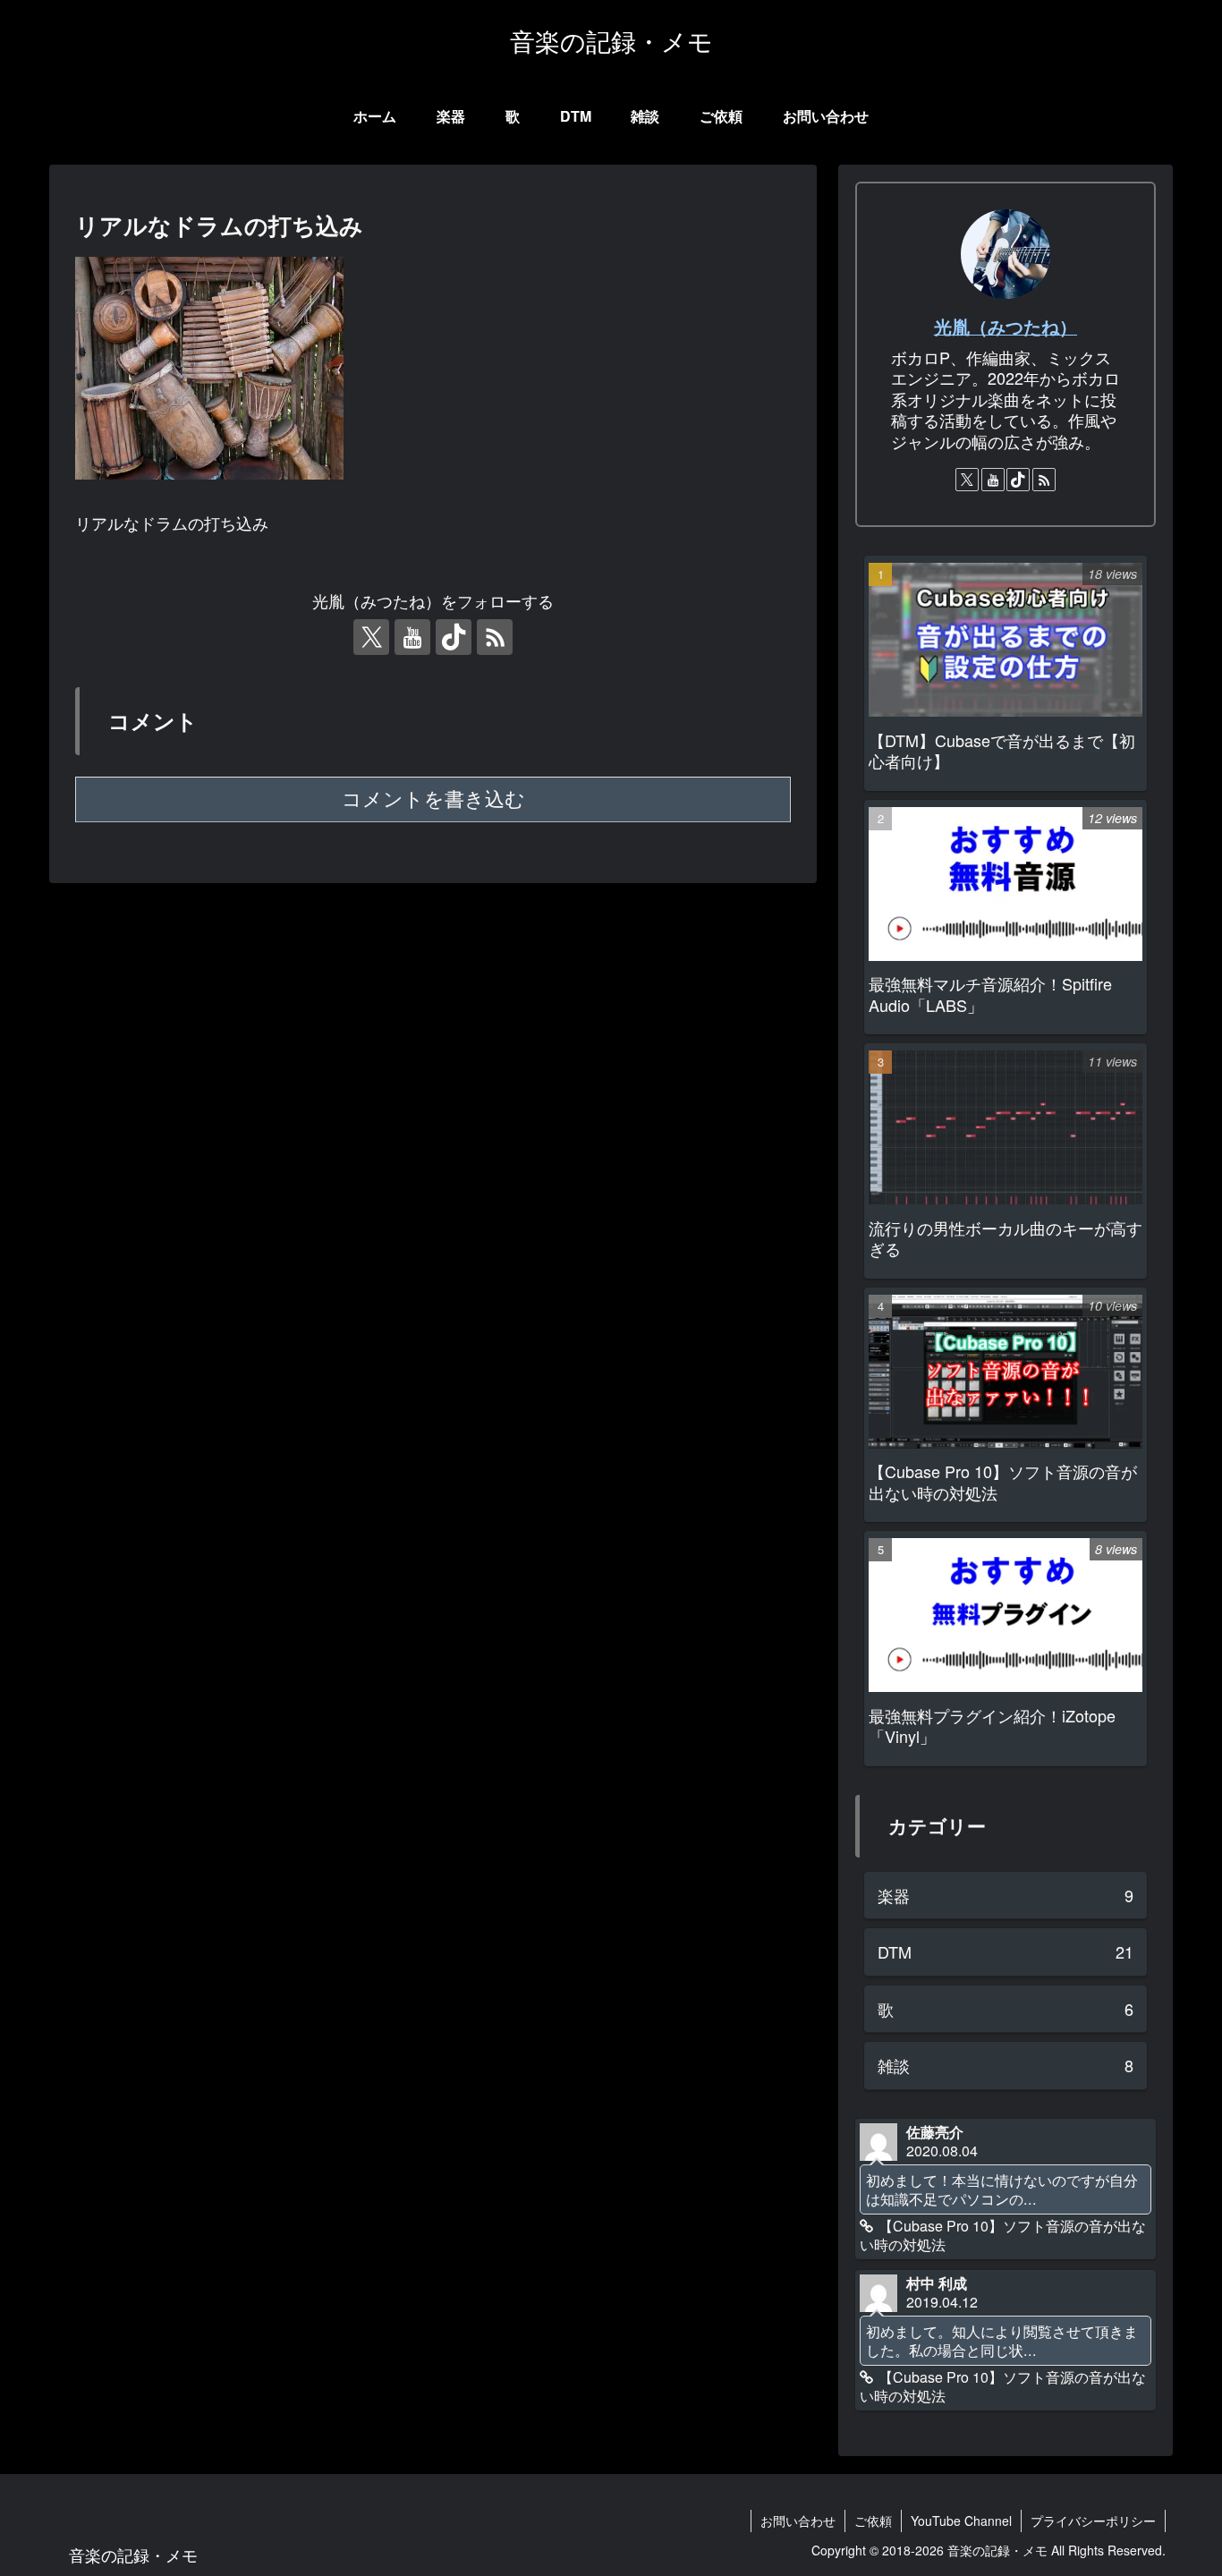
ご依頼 (873, 2521)
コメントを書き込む (433, 799)
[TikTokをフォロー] (454, 637)
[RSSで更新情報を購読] (495, 637)
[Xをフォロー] (371, 637)
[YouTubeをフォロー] (412, 637)
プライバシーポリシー (1093, 2521)
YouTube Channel (961, 2521)
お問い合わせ (798, 2521)
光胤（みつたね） (1006, 327)
